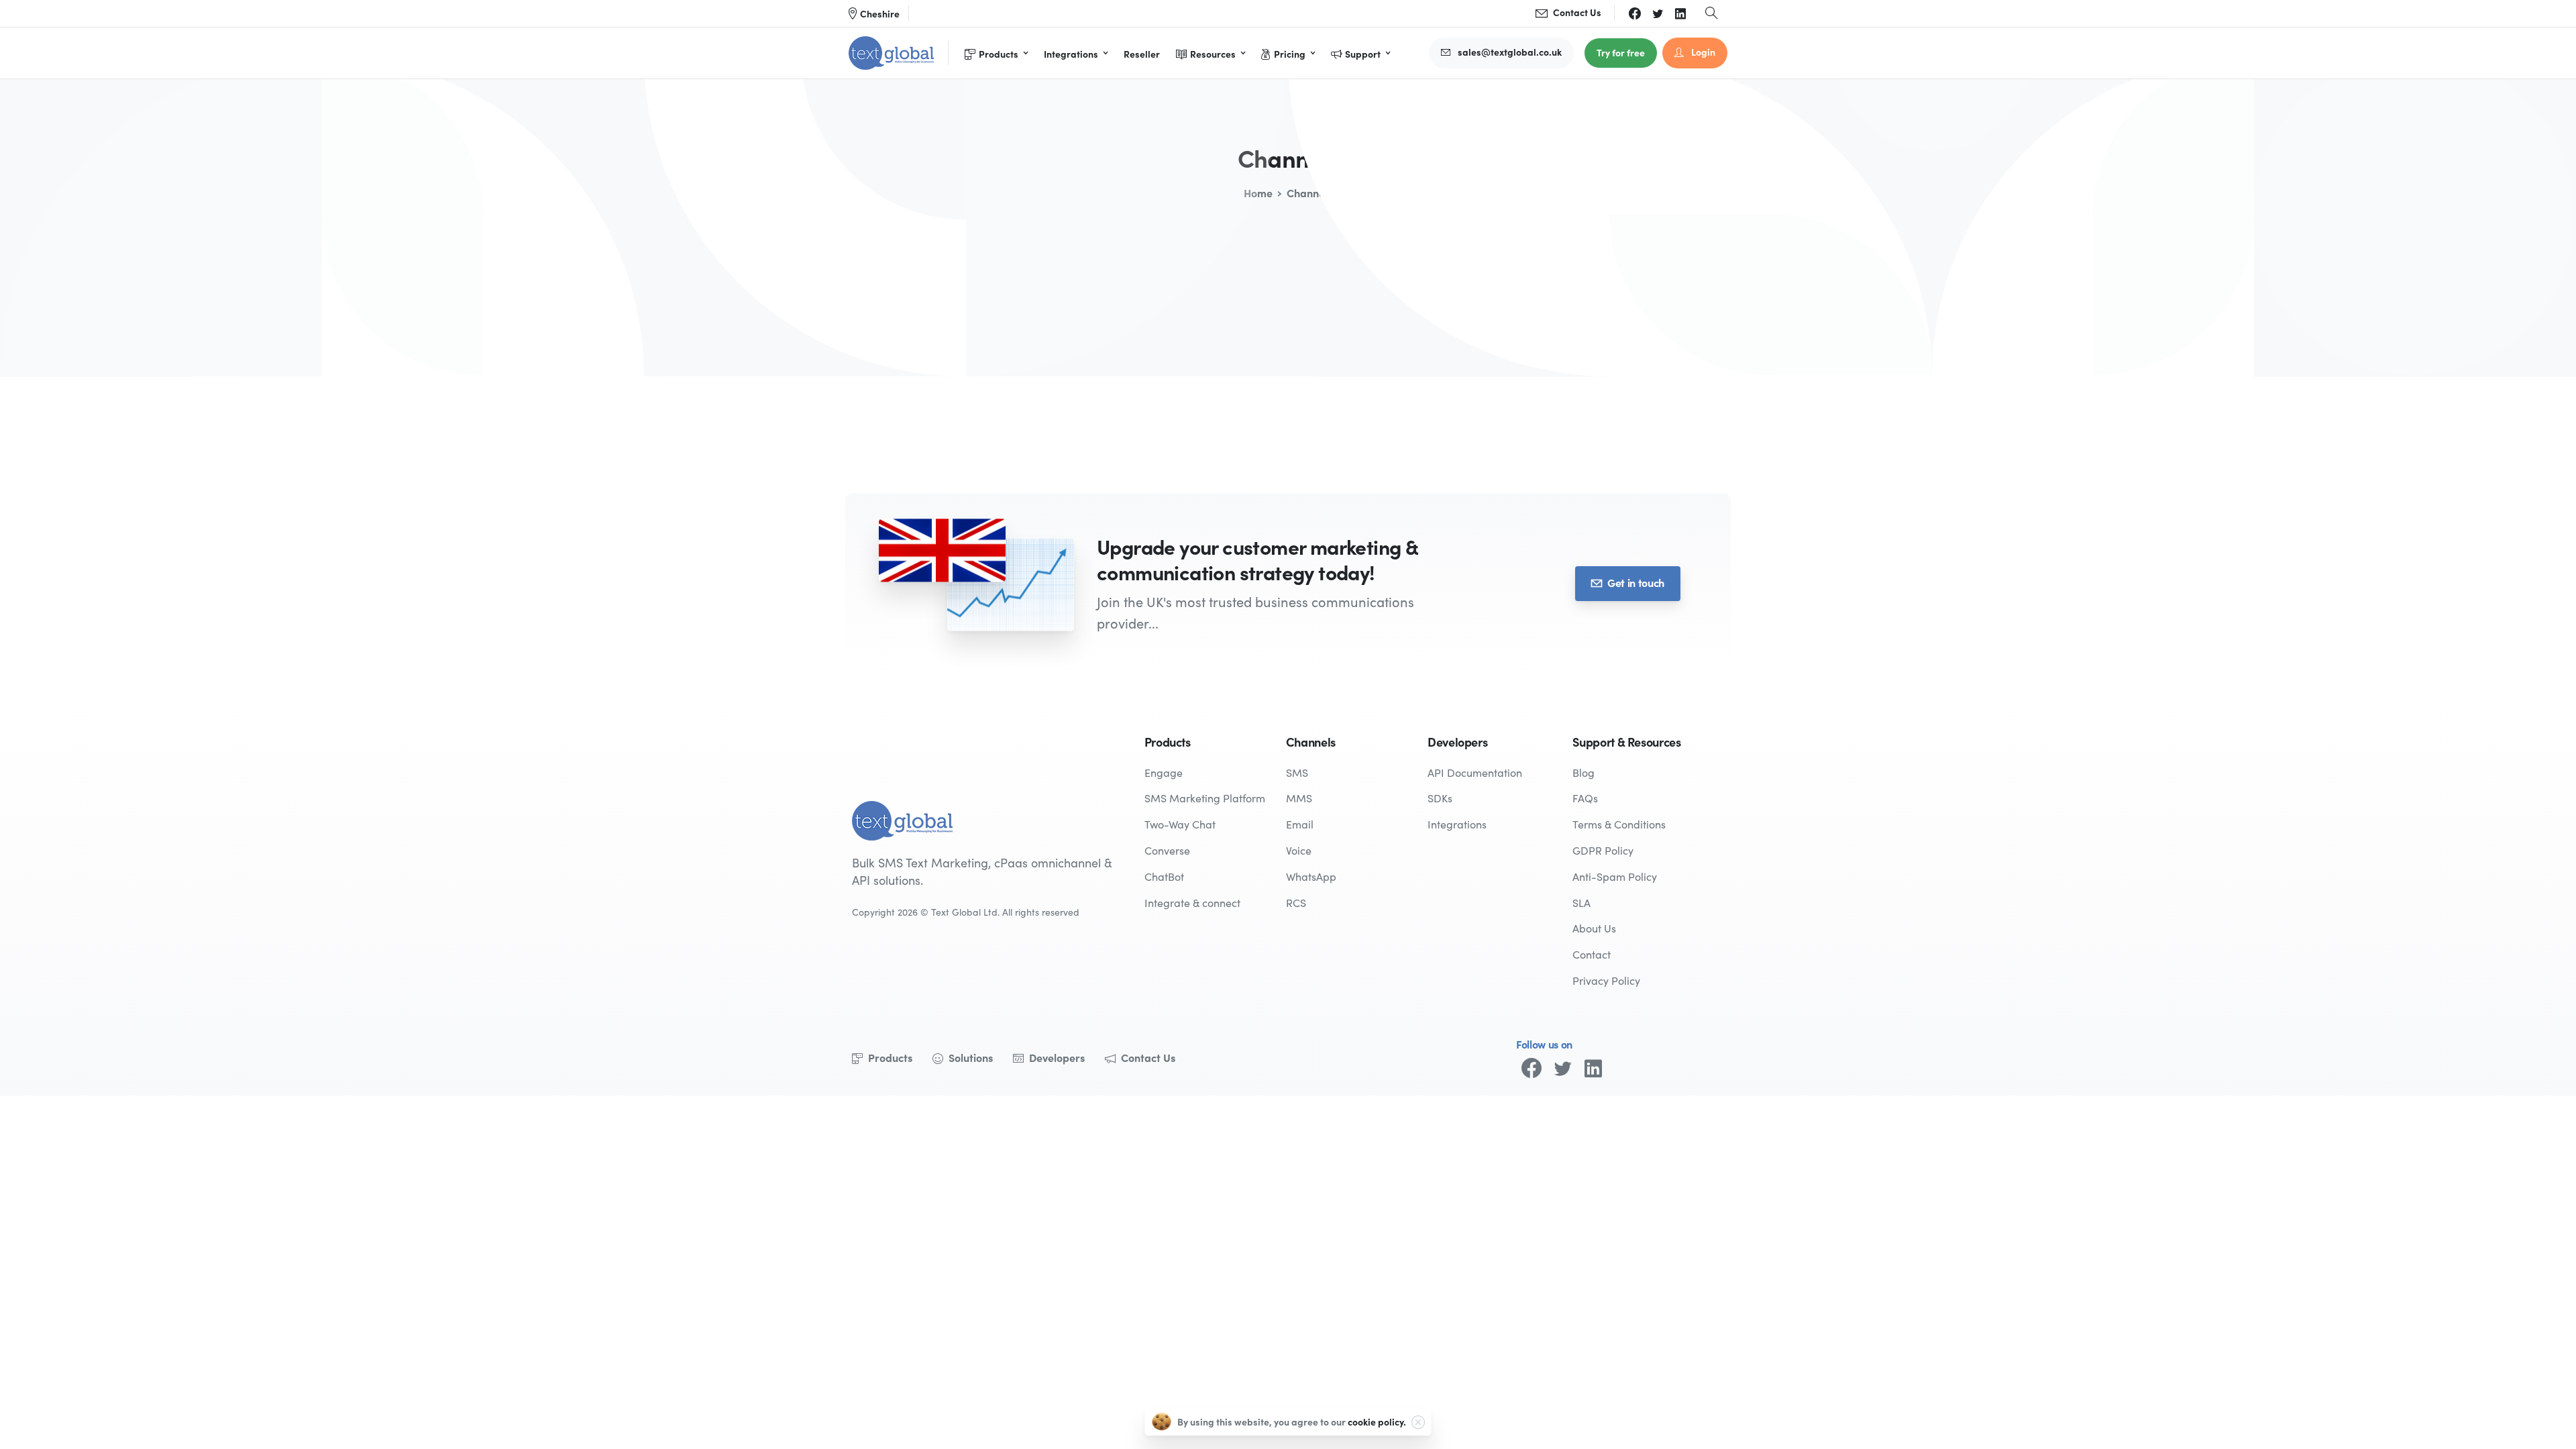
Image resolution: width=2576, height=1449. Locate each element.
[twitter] (1658, 13)
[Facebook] (1635, 13)
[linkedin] (1680, 13)
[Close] (1418, 1422)
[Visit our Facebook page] (1532, 1068)
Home (1258, 193)
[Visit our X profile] (1562, 1068)
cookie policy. (1377, 1421)
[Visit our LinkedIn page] (1593, 1068)
